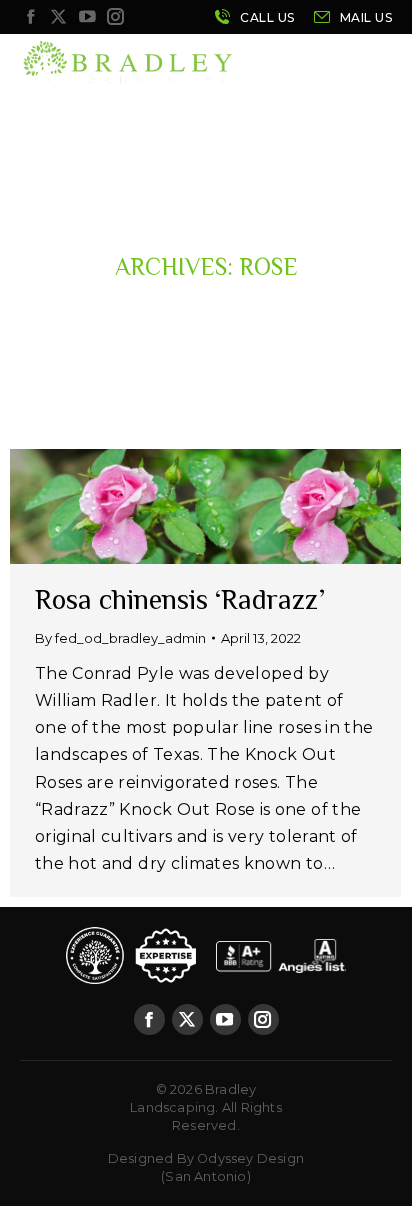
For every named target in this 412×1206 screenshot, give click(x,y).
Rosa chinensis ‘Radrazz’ (180, 599)
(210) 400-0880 (253, 17)
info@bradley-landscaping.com (352, 17)
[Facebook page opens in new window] (30, 17)
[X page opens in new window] (59, 17)
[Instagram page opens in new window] (116, 17)
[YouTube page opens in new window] (87, 17)
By (120, 638)
